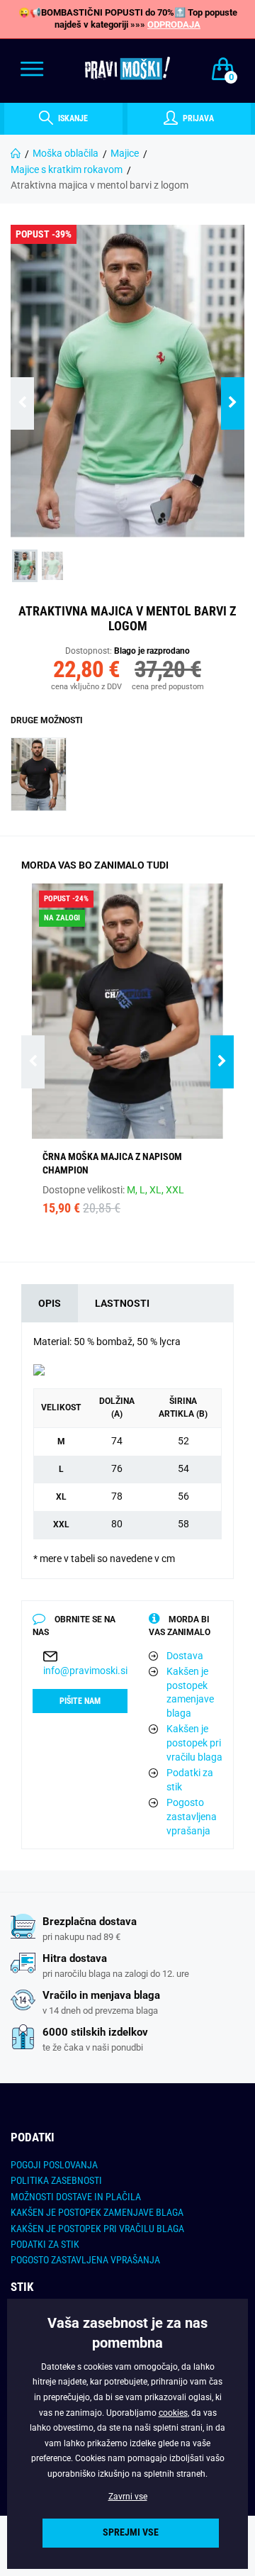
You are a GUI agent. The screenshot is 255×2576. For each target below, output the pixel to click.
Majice (125, 153)
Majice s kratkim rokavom (67, 169)
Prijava (197, 118)
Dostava (185, 1656)
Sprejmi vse (131, 2532)
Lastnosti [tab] (122, 1303)
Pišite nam (80, 1701)
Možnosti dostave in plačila (76, 2197)
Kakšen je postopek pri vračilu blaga (194, 1743)
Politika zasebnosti (56, 2180)
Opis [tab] (50, 1303)
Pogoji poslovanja (54, 2165)
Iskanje (72, 118)
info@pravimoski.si (85, 1671)
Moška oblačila (66, 153)
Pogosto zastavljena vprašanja (192, 1816)
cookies (173, 2413)
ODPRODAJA (174, 24)
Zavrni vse (128, 2497)
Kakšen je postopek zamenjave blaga (190, 1692)
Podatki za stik (190, 1780)
